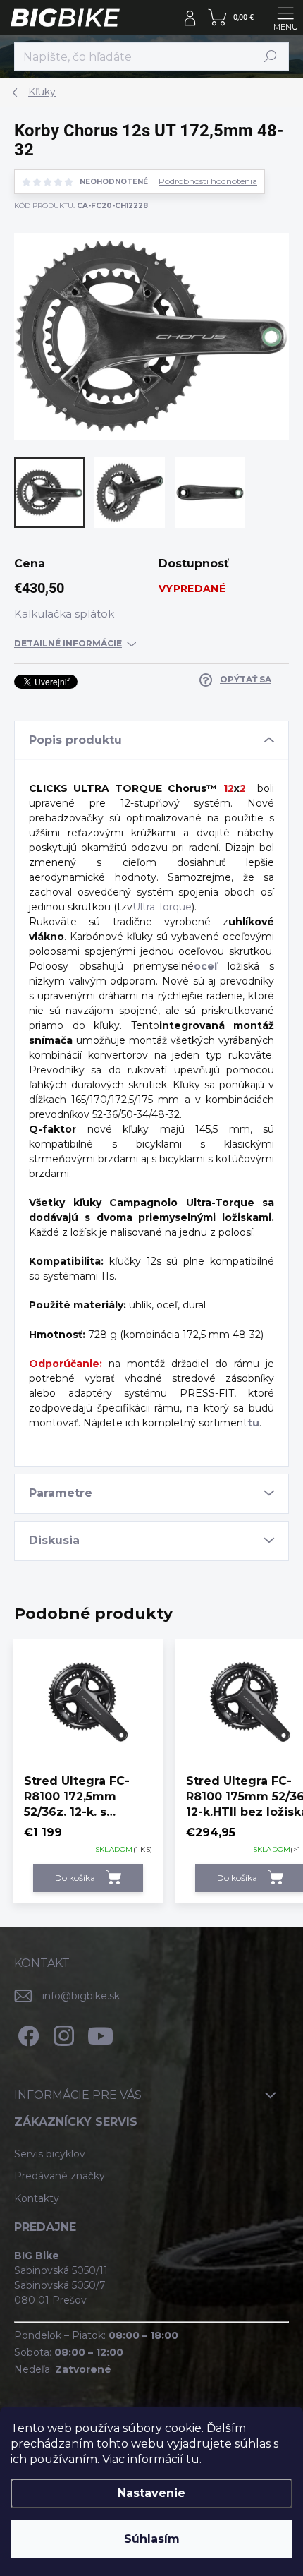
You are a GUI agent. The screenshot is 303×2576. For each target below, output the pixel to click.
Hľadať (271, 56)
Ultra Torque (162, 907)
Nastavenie (151, 2493)
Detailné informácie (68, 643)
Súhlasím (152, 2539)
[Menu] (285, 18)
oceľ (205, 966)
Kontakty (37, 2198)
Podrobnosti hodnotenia (208, 181)
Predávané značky (60, 2176)
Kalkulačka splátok (64, 614)
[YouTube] (100, 2033)
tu (193, 2459)
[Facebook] (26, 2033)
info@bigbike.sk (81, 1996)
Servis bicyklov (50, 2154)
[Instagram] (62, 2033)
